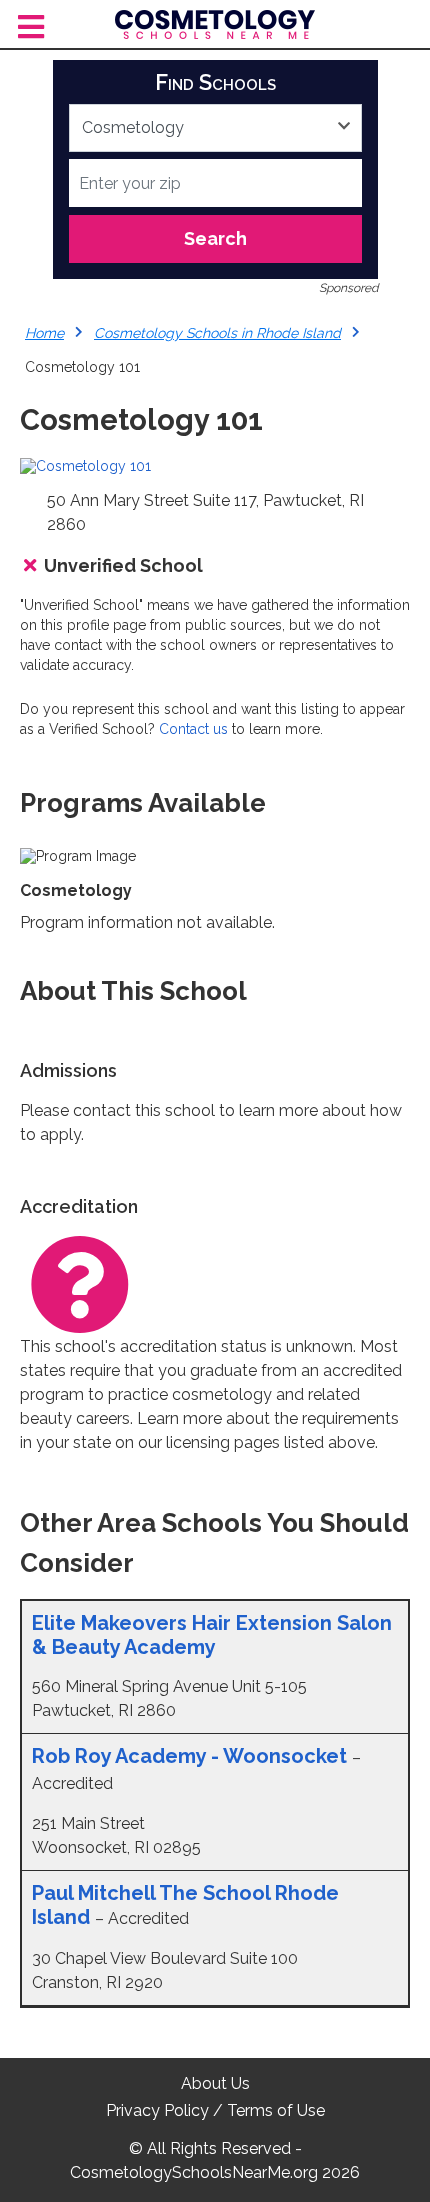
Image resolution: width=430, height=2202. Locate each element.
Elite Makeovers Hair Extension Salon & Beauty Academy (212, 1635)
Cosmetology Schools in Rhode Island (217, 333)
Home (44, 333)
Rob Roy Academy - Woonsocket (189, 1756)
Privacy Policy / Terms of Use (215, 2110)
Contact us (193, 729)
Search (215, 238)
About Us (215, 2083)
